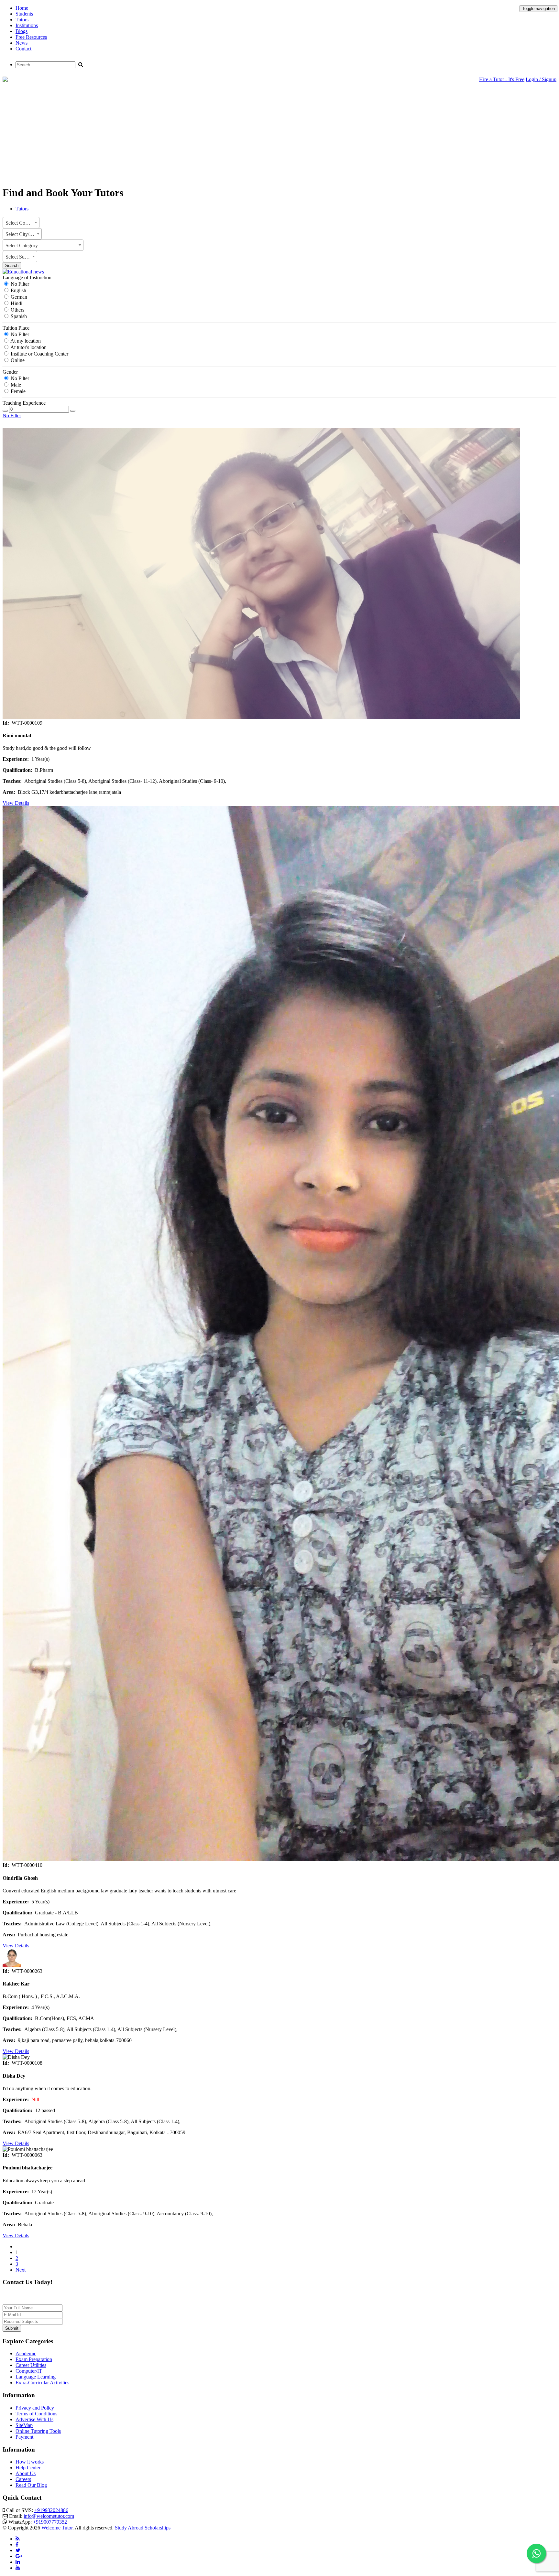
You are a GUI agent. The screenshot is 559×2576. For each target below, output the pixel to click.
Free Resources (31, 37)
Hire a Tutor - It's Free (502, 79)
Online (17, 360)
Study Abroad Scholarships (143, 2528)
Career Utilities (31, 2365)
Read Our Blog (31, 2485)
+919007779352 (50, 2522)
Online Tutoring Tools (38, 2431)
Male (15, 385)
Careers (23, 2479)
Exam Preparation (34, 2359)
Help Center (28, 2468)
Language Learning (36, 2377)
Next (21, 2270)
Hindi (16, 303)
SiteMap (24, 2425)
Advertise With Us (34, 2419)
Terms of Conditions (36, 2414)
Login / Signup (541, 79)
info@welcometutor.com (49, 2516)
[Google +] (19, 2556)
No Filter (19, 284)
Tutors (22, 20)
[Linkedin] (18, 2562)
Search (12, 266)
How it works (30, 2462)
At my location (25, 341)
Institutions (27, 25)
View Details (16, 803)
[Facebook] (17, 2544)
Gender (10, 372)
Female (17, 391)
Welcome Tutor (57, 2528)
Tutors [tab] (22, 209)
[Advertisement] (279, 135)
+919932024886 (51, 2510)
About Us (26, 2473)
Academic (26, 2353)
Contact (23, 49)
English (18, 290)
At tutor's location (28, 347)
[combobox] (21, 223)
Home (22, 8)
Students (24, 14)
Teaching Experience (24, 403)
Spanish (18, 316)
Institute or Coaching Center (39, 354)
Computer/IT (29, 2371)
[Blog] (18, 2539)
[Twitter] (18, 2550)
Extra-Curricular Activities (42, 2383)
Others (17, 310)
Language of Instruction (27, 277)
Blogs (22, 31)
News (22, 43)
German (18, 297)
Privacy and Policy (35, 2408)
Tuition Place (16, 328)
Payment (24, 2437)
